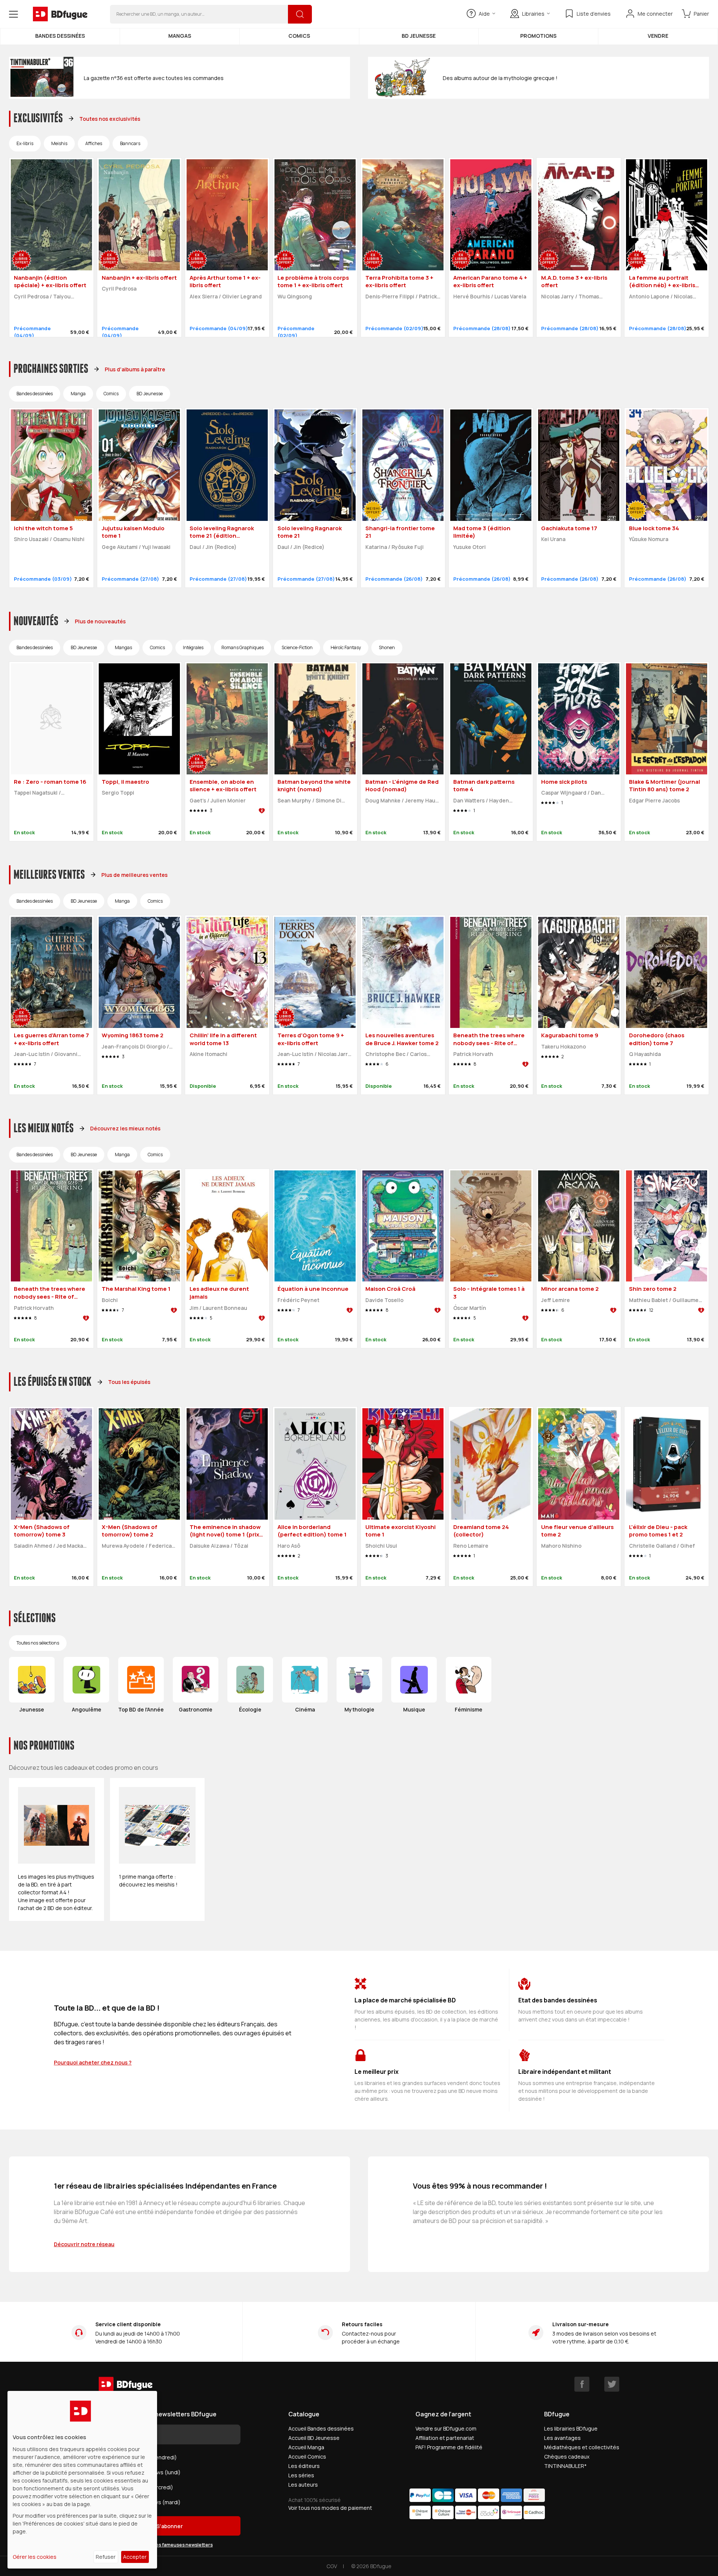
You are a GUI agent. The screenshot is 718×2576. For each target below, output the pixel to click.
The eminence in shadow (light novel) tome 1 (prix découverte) (225, 1535)
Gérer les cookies (35, 2557)
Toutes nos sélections (38, 1643)
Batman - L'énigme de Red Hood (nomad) (402, 786)
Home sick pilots (564, 782)
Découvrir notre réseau (84, 2244)
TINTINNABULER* (565, 2466)
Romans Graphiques (243, 647)
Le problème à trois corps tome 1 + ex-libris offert (313, 282)
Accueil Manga (306, 2447)
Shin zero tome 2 (653, 1289)
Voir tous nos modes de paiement (330, 2508)
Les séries (301, 2475)
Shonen (387, 647)
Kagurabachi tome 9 (570, 1035)
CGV (332, 2566)
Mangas (180, 36)
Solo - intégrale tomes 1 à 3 (489, 1293)
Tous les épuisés (129, 1382)
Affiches (94, 143)
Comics (299, 36)
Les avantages (562, 2438)
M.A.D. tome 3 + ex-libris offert (574, 282)
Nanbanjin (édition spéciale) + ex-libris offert (50, 282)
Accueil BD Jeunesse (314, 2438)
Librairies (533, 14)
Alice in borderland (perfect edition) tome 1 (312, 1531)
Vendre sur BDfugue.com (446, 2428)
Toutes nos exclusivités (110, 119)
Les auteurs (303, 2485)
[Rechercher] (300, 14)
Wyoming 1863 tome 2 (133, 1035)
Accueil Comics (307, 2457)
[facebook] (582, 2384)
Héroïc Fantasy (346, 647)
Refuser (106, 2557)
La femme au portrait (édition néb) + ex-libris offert (662, 285)
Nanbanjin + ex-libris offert (139, 278)
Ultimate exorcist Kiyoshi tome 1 (401, 1531)
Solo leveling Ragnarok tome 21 (310, 532)
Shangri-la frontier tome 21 (400, 532)
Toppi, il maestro (125, 782)
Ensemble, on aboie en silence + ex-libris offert (223, 786)
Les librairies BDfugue (571, 2428)
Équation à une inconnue (313, 1289)
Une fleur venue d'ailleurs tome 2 (577, 1531)
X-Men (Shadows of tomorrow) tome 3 (42, 1531)
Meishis (59, 143)
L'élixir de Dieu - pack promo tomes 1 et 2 (658, 1531)
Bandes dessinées (60, 36)
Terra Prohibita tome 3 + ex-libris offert (399, 282)
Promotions (538, 36)
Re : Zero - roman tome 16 (50, 782)
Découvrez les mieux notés (125, 1128)
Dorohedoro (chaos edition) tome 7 (657, 1039)
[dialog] (82, 2480)
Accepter (135, 2557)
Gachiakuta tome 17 (569, 528)
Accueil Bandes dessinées (321, 2428)
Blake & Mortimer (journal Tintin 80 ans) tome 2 (665, 786)
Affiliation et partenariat (445, 2438)
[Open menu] (13, 14)
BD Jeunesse (419, 36)
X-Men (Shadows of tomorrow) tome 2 (130, 1531)
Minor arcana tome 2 (570, 1289)
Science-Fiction (297, 647)
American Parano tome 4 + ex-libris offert (490, 282)
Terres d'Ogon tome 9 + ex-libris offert (311, 1039)
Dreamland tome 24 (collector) (481, 1531)
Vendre (658, 36)
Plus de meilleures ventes (134, 875)
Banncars (130, 143)
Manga (78, 394)
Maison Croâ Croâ (390, 1289)
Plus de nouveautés (100, 621)
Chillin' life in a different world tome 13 (223, 1039)
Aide (484, 14)
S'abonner (170, 2526)
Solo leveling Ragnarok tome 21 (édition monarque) (222, 536)
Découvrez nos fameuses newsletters (170, 2545)
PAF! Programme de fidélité (449, 2447)
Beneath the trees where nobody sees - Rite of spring (489, 1043)
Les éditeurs (304, 2466)
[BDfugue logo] (60, 14)
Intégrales (193, 647)
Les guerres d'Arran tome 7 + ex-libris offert (51, 1039)
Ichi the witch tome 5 (43, 528)
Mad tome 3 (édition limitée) (482, 532)
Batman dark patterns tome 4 (484, 786)
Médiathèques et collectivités (582, 2447)
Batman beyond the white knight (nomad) (314, 786)
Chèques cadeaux (567, 2457)
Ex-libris (25, 143)
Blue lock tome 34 (654, 528)
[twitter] (612, 2384)
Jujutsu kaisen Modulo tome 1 (133, 532)
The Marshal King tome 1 (136, 1289)
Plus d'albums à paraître (135, 369)
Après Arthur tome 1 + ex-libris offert (225, 282)
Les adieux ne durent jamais (219, 1293)
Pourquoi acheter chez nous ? (93, 2062)
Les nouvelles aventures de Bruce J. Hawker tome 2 (402, 1039)
